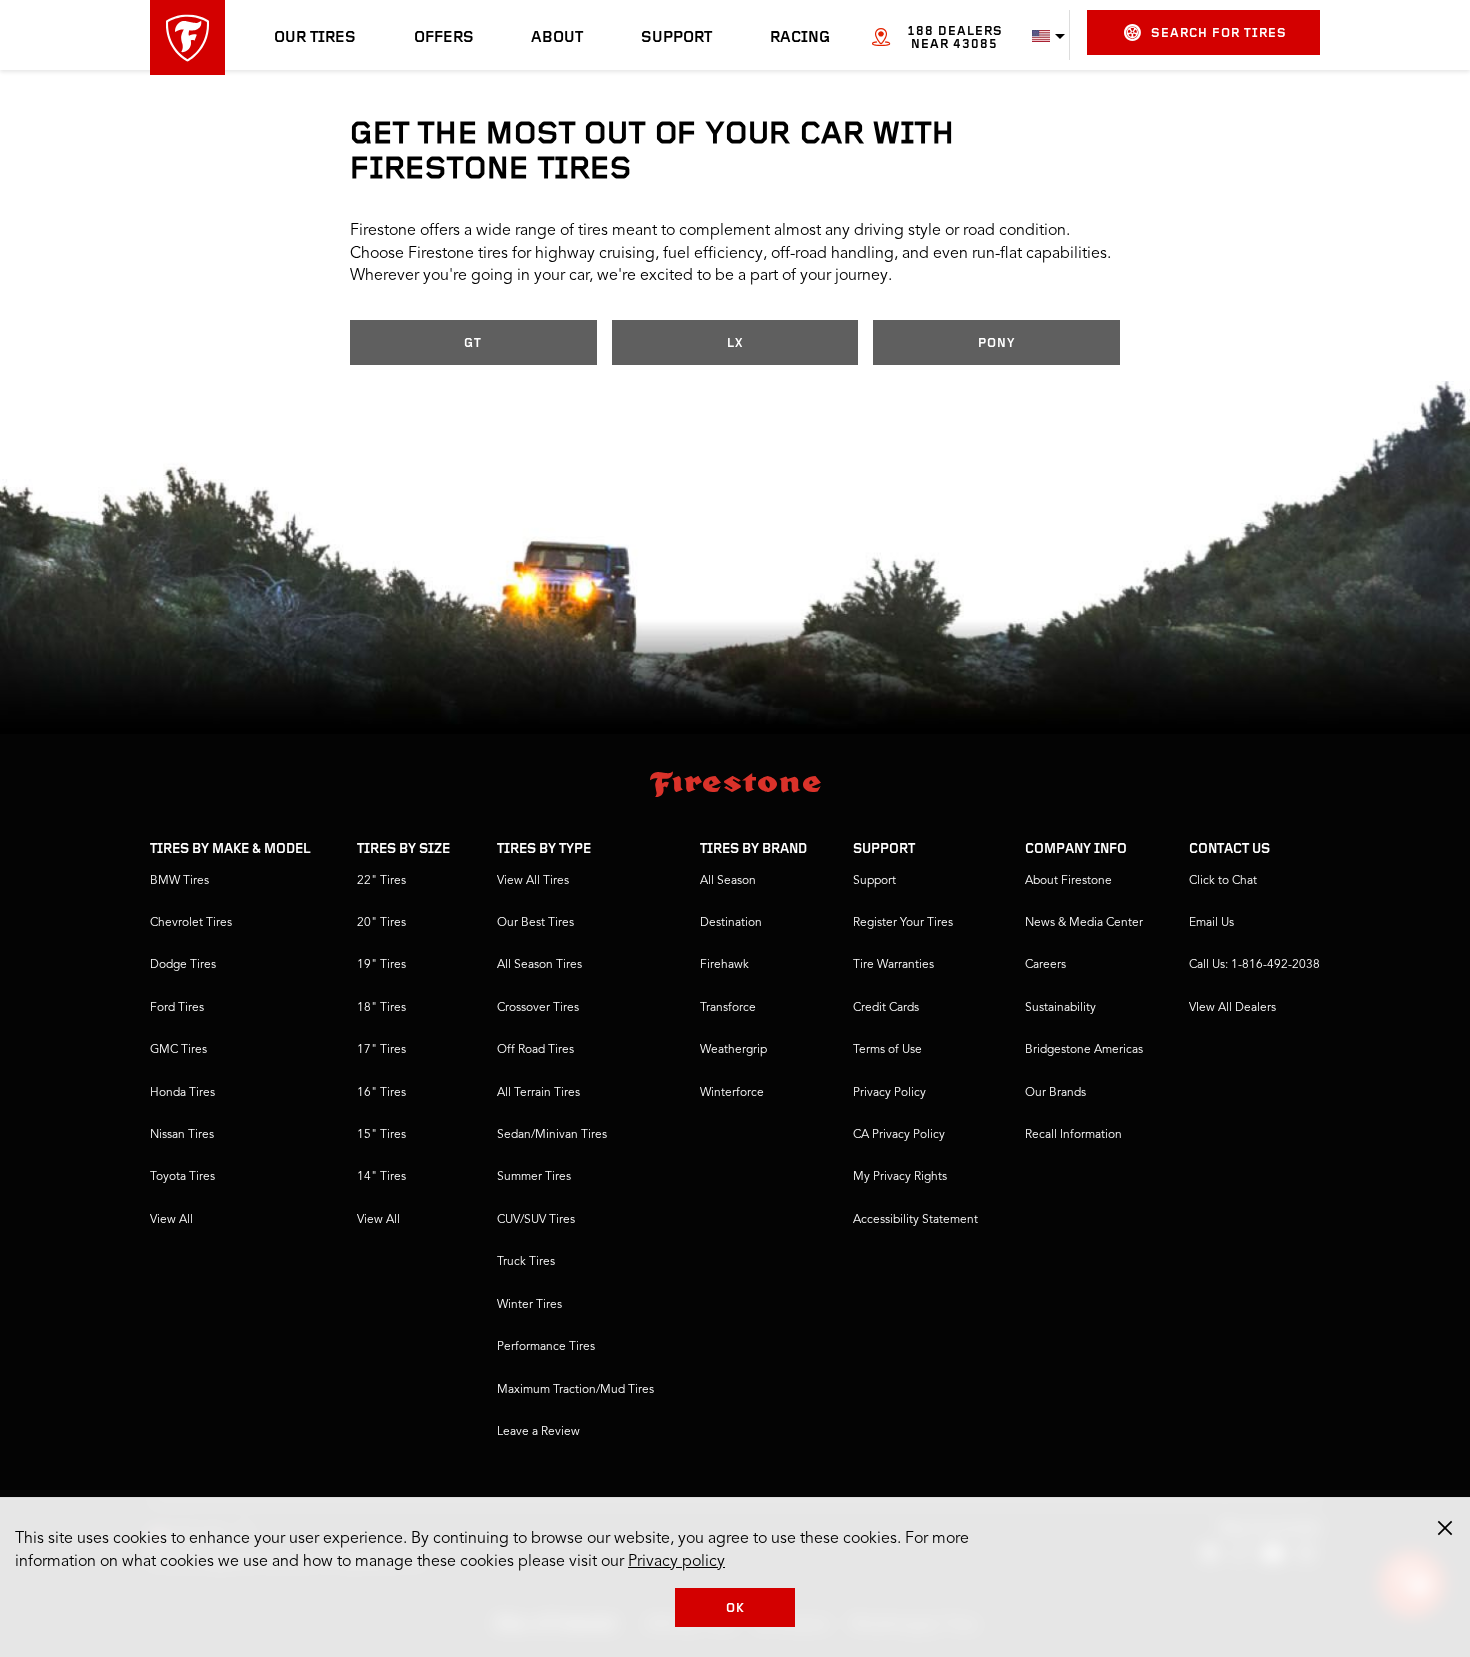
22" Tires (381, 881)
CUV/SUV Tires (536, 1220)
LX (735, 343)
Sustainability (1060, 1008)
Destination (731, 923)
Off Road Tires (535, 1050)
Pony (996, 343)
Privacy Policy (889, 1093)
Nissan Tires (182, 1135)
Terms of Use (887, 1050)
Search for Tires (1219, 33)
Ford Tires (177, 1008)
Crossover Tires (538, 1008)
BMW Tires (179, 881)
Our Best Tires (535, 923)
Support (676, 38)
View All (171, 1220)
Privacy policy (676, 1562)
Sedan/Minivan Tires (552, 1135)
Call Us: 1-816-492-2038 (1254, 965)
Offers (444, 38)
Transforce (728, 1008)
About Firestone (1068, 881)
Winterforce (732, 1093)
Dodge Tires (183, 965)
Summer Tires (534, 1177)
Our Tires (315, 38)
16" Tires (381, 1093)
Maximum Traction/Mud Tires (575, 1390)
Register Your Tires (903, 923)
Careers (1045, 965)
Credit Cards (886, 1008)
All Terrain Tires (538, 1093)
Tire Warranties (893, 965)
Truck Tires (526, 1262)
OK (735, 1608)
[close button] (1445, 1528)
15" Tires (381, 1135)
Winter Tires (529, 1305)
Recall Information (1073, 1135)
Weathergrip (733, 1050)
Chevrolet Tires (191, 923)
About (557, 38)
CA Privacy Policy (899, 1135)
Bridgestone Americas (1084, 1050)
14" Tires (381, 1177)
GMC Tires (178, 1050)
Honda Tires (182, 1093)
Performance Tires (546, 1347)
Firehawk (724, 965)
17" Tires (381, 1050)
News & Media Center (1084, 923)
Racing (800, 38)
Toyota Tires (182, 1177)
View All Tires (533, 881)
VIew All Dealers (1232, 1008)
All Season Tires (539, 965)
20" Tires (381, 923)
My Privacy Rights (900, 1177)
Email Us (1211, 923)
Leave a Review (538, 1432)
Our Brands (1055, 1093)
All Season (728, 881)
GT (473, 343)
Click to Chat (1223, 881)
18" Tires (381, 1008)
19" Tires (381, 965)
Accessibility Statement (915, 1220)
